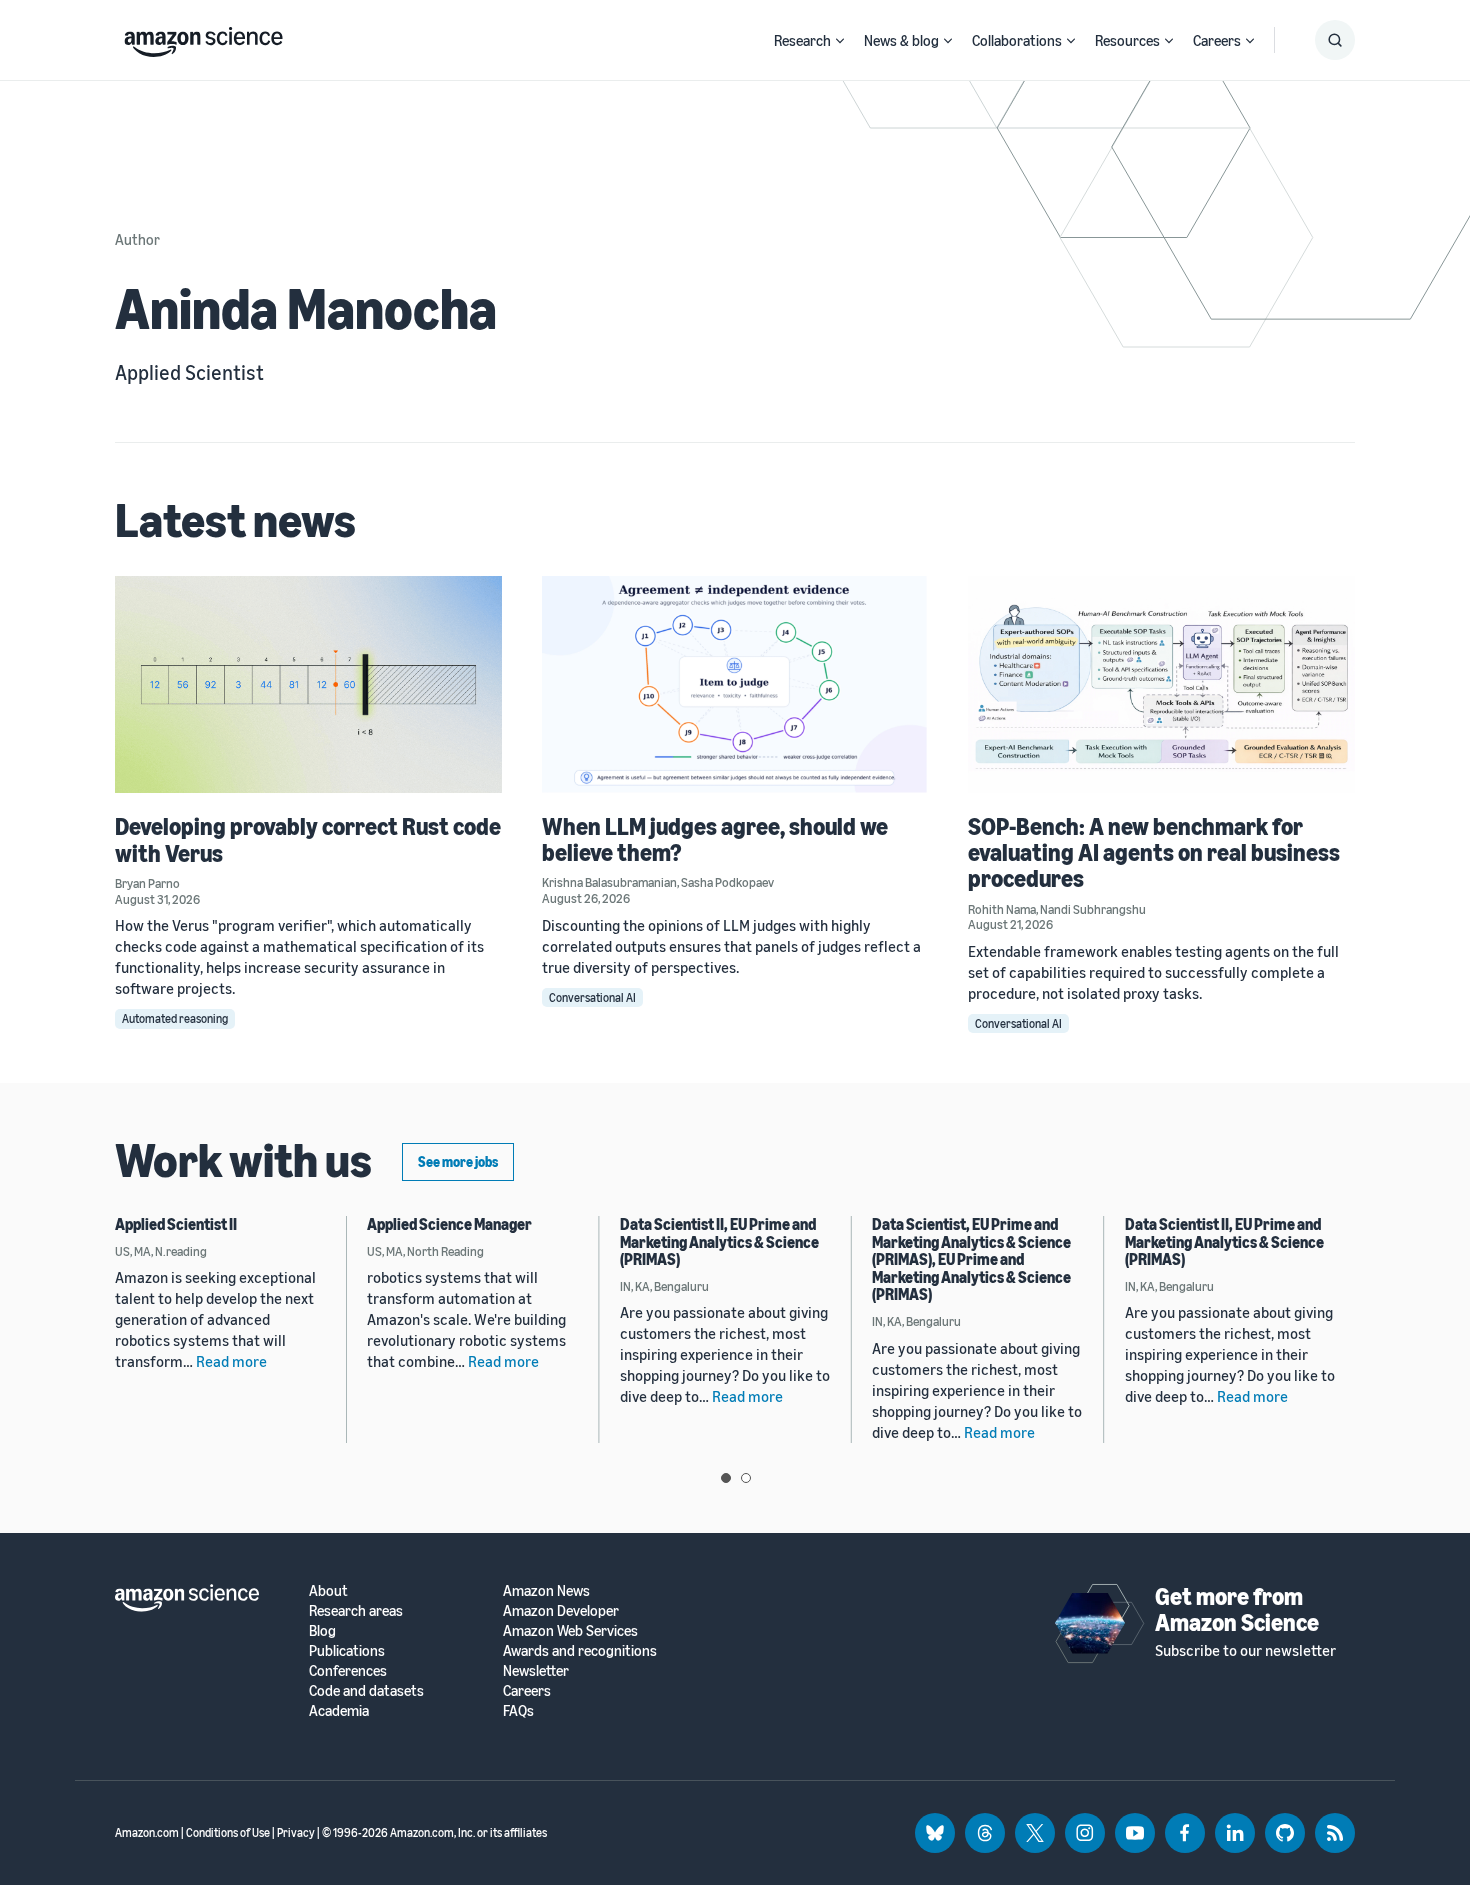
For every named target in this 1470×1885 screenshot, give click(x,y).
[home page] (203, 37)
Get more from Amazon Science (1237, 1609)
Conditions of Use (228, 1832)
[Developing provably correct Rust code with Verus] (308, 684)
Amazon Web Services (570, 1630)
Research (802, 40)
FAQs (518, 1710)
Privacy (296, 1832)
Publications (347, 1650)
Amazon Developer (561, 1610)
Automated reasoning (175, 1018)
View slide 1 (726, 1478)
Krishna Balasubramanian (609, 882)
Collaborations (1017, 40)
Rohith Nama (1002, 909)
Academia (339, 1710)
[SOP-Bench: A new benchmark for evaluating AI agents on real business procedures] (1161, 684)
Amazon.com (147, 1832)
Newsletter (536, 1670)
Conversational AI (592, 997)
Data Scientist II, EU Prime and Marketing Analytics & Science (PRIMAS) (719, 1241)
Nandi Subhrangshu (1093, 909)
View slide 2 (746, 1478)
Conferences (348, 1670)
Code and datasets (366, 1690)
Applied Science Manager (449, 1224)
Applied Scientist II (176, 1224)
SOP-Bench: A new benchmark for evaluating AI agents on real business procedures (1154, 852)
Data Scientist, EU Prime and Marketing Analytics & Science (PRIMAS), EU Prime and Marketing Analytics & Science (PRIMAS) (971, 1259)
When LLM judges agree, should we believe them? (715, 839)
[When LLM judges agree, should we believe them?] (735, 684)
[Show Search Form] (1335, 40)
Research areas (356, 1610)
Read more (231, 1361)
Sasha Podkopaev (727, 882)
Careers (1217, 40)
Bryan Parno (147, 883)
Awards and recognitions (580, 1650)
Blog (322, 1630)
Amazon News (546, 1590)
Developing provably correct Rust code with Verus (308, 839)
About (328, 1590)
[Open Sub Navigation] (840, 40)
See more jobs (458, 1161)
